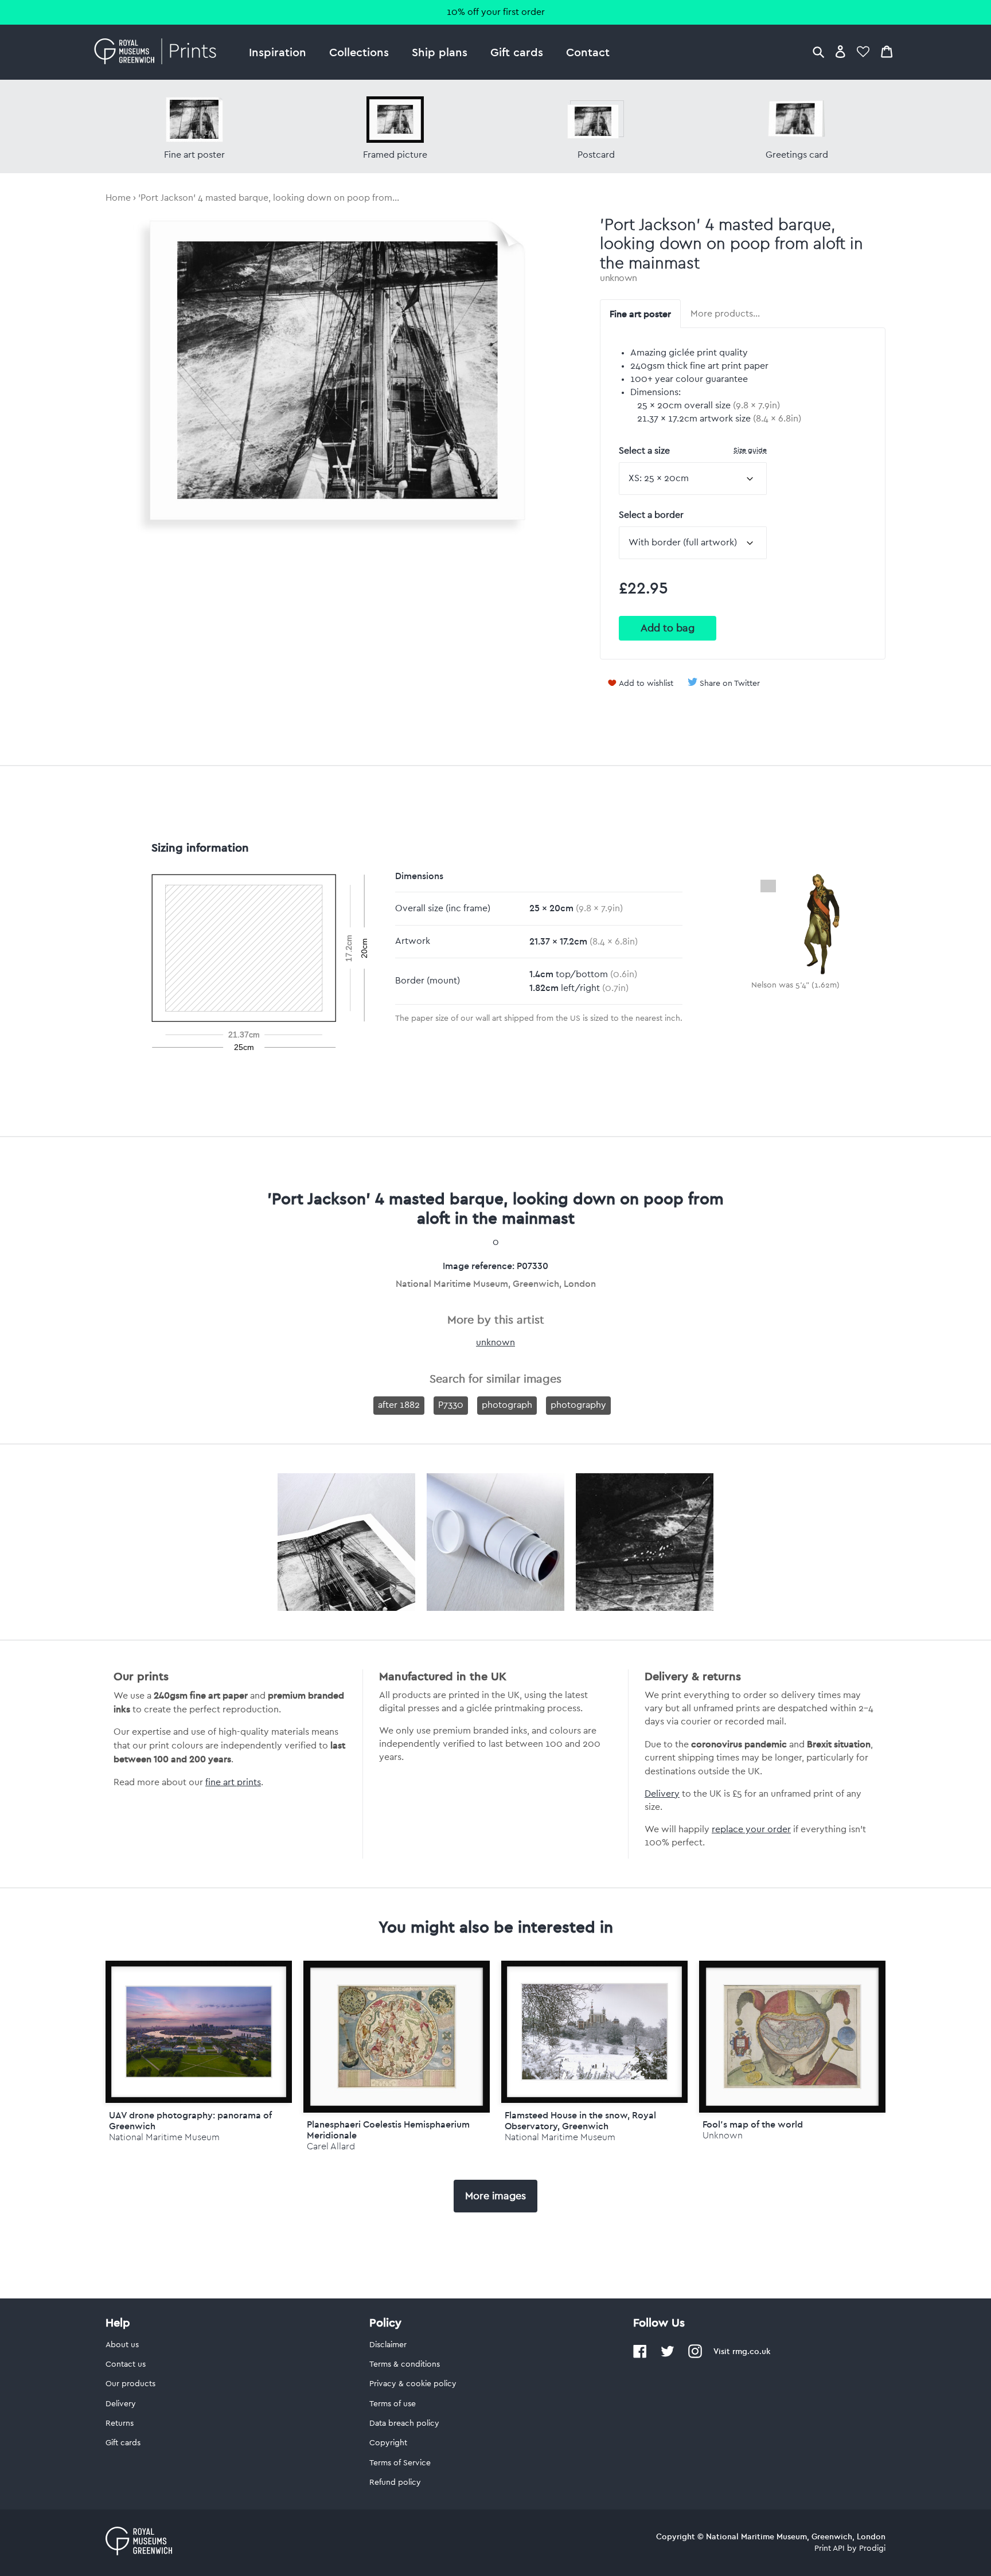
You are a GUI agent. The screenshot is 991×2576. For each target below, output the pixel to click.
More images (495, 2196)
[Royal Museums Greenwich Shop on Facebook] (640, 2356)
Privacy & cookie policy (413, 2384)
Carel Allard (331, 2146)
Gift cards (517, 52)
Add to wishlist (646, 684)
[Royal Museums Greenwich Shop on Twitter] (668, 2356)
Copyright (388, 2443)
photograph (507, 1405)
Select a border (651, 515)
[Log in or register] (840, 51)
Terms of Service (400, 2463)
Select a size (693, 450)
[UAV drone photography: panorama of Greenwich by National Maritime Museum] (199, 2032)
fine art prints (233, 1782)
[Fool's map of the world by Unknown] (792, 2037)
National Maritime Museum (164, 2137)
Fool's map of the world (753, 2124)
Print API (830, 2548)
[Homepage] (159, 52)
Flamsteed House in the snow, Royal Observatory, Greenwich (580, 2120)
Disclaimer (388, 2345)
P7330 (451, 1405)
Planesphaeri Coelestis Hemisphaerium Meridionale (388, 2130)
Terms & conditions (405, 2364)
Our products (130, 2384)
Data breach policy (404, 2423)
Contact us (126, 2364)
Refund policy (395, 2483)
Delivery (662, 1794)
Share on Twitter (730, 684)
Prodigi (872, 2548)
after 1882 (399, 1405)
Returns (120, 2423)
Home (118, 198)
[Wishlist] (863, 51)
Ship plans (440, 52)
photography (578, 1405)
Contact (588, 52)
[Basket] (887, 51)
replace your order (751, 1829)
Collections (359, 52)
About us (122, 2345)
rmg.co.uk (751, 2351)
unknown (619, 278)
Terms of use (393, 2404)
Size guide (750, 450)
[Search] (818, 51)
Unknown (723, 2135)
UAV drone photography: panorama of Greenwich (190, 2120)
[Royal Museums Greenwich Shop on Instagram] (695, 2356)
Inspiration (278, 52)
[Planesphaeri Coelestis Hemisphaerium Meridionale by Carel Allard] (397, 2037)
